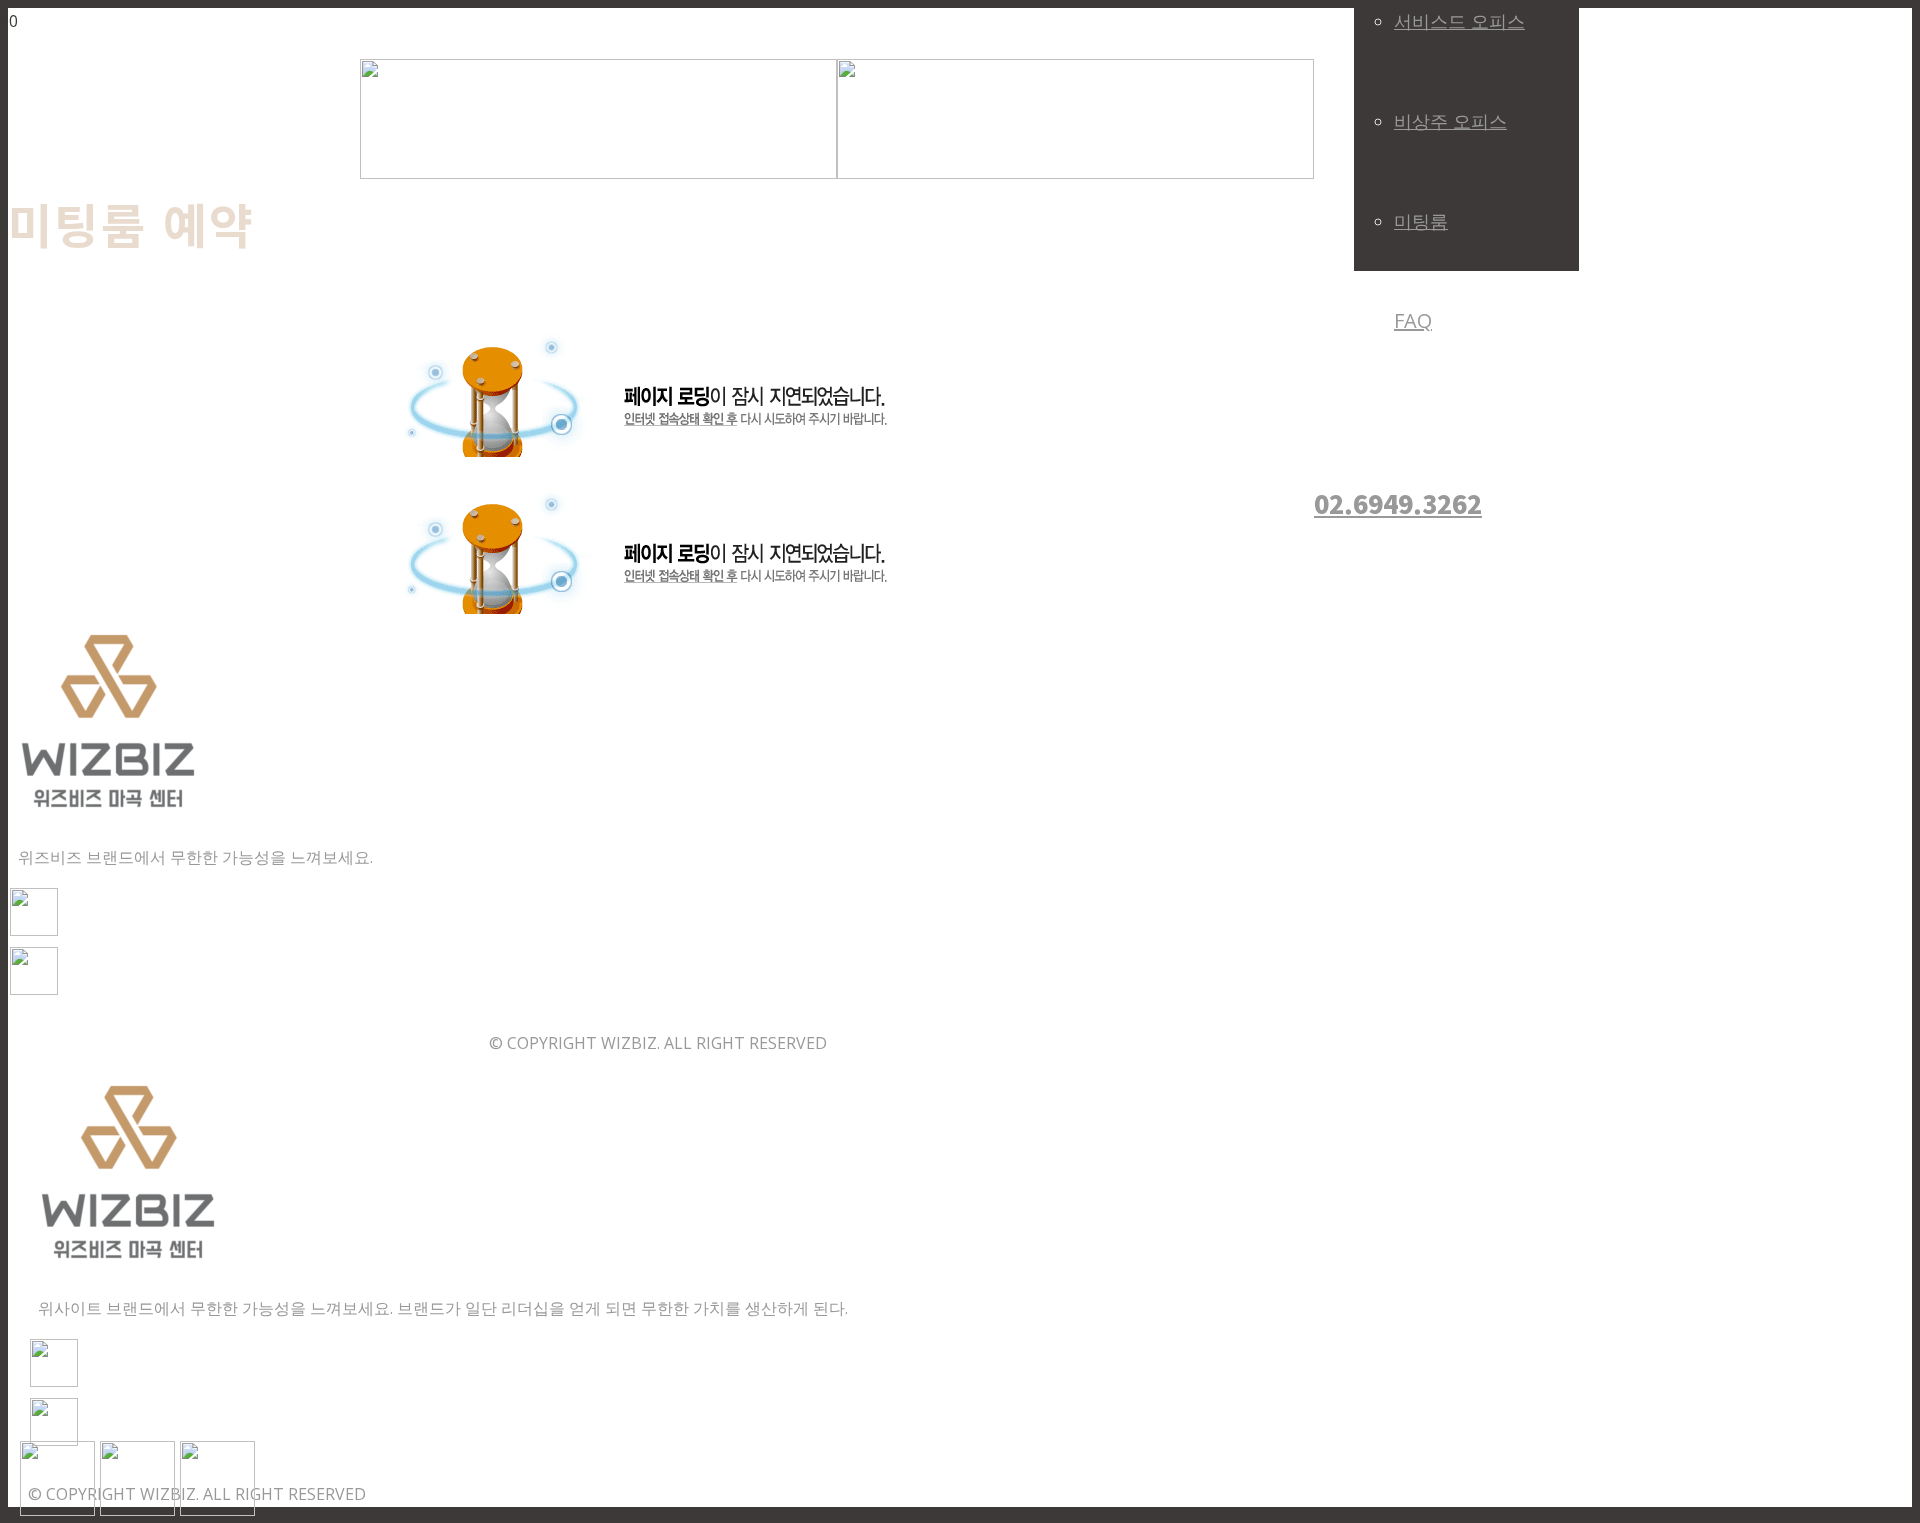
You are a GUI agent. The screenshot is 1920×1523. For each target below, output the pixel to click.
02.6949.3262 (1398, 503)
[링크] (837, 173)
